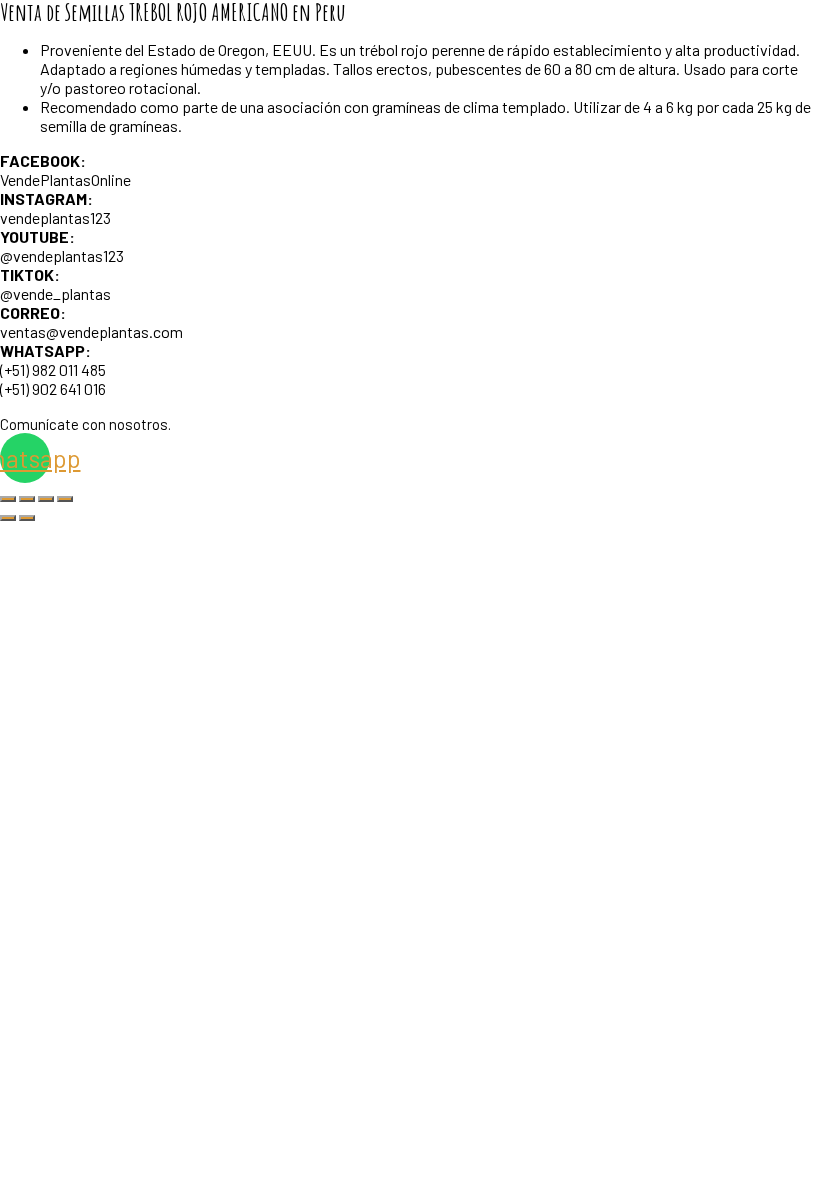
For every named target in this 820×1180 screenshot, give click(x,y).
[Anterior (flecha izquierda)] (8, 518)
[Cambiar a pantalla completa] (27, 499)
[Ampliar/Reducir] (8, 499)
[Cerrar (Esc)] (65, 499)
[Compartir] (46, 499)
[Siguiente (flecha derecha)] (27, 518)
